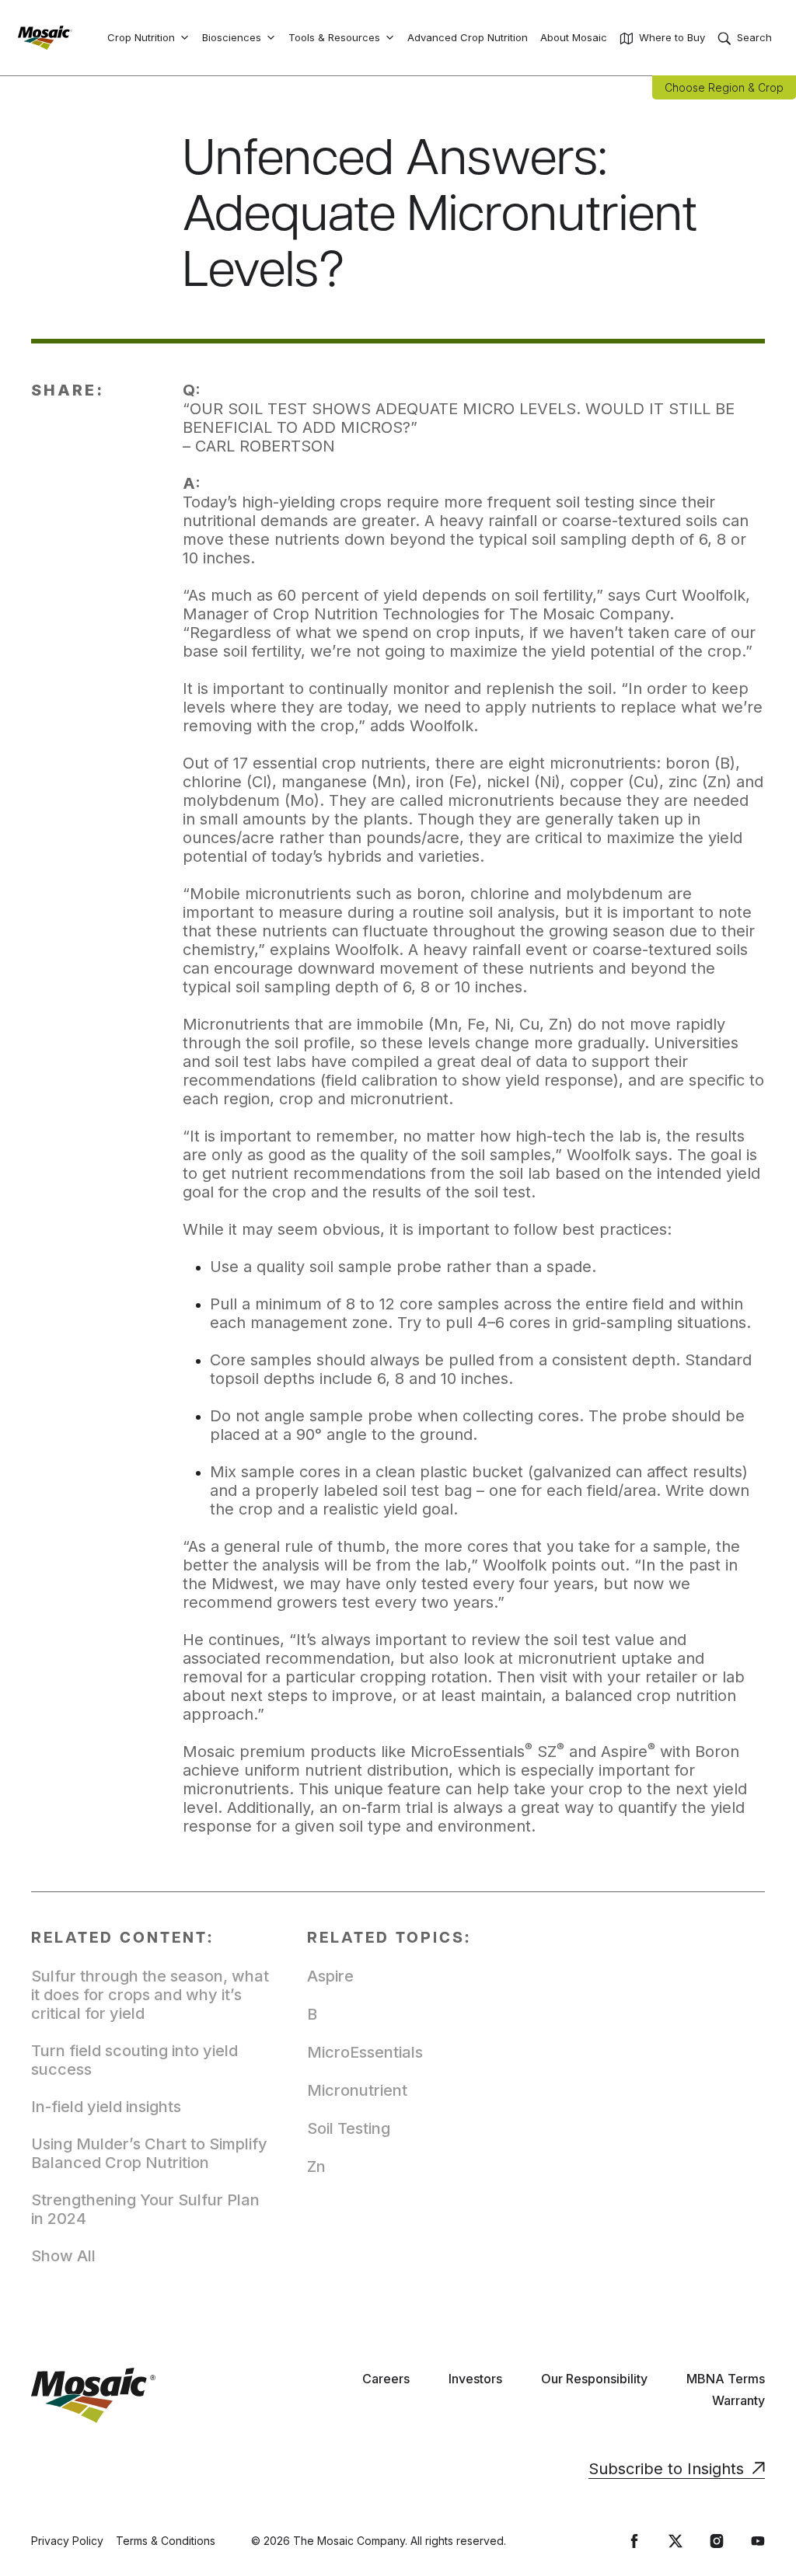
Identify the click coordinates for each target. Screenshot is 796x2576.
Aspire (330, 1976)
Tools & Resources (334, 37)
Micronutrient (357, 2090)
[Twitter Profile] (676, 2541)
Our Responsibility (594, 2379)
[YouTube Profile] (758, 2541)
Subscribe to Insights (666, 2469)
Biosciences (232, 37)
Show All (63, 2256)
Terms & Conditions (166, 2541)
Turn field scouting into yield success (134, 2060)
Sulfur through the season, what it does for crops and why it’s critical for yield (150, 1995)
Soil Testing (349, 2128)
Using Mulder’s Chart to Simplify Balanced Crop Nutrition (149, 2153)
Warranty (738, 2400)
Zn (316, 2166)
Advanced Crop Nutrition (468, 37)
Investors (475, 2379)
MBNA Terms (726, 2379)
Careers (386, 2379)
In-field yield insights (106, 2107)
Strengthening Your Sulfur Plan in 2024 (145, 2209)
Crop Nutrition (141, 37)
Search (754, 37)
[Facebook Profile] (634, 2541)
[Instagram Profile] (717, 2541)
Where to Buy (672, 37)
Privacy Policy (67, 2541)
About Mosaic (574, 37)
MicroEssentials (365, 2052)
